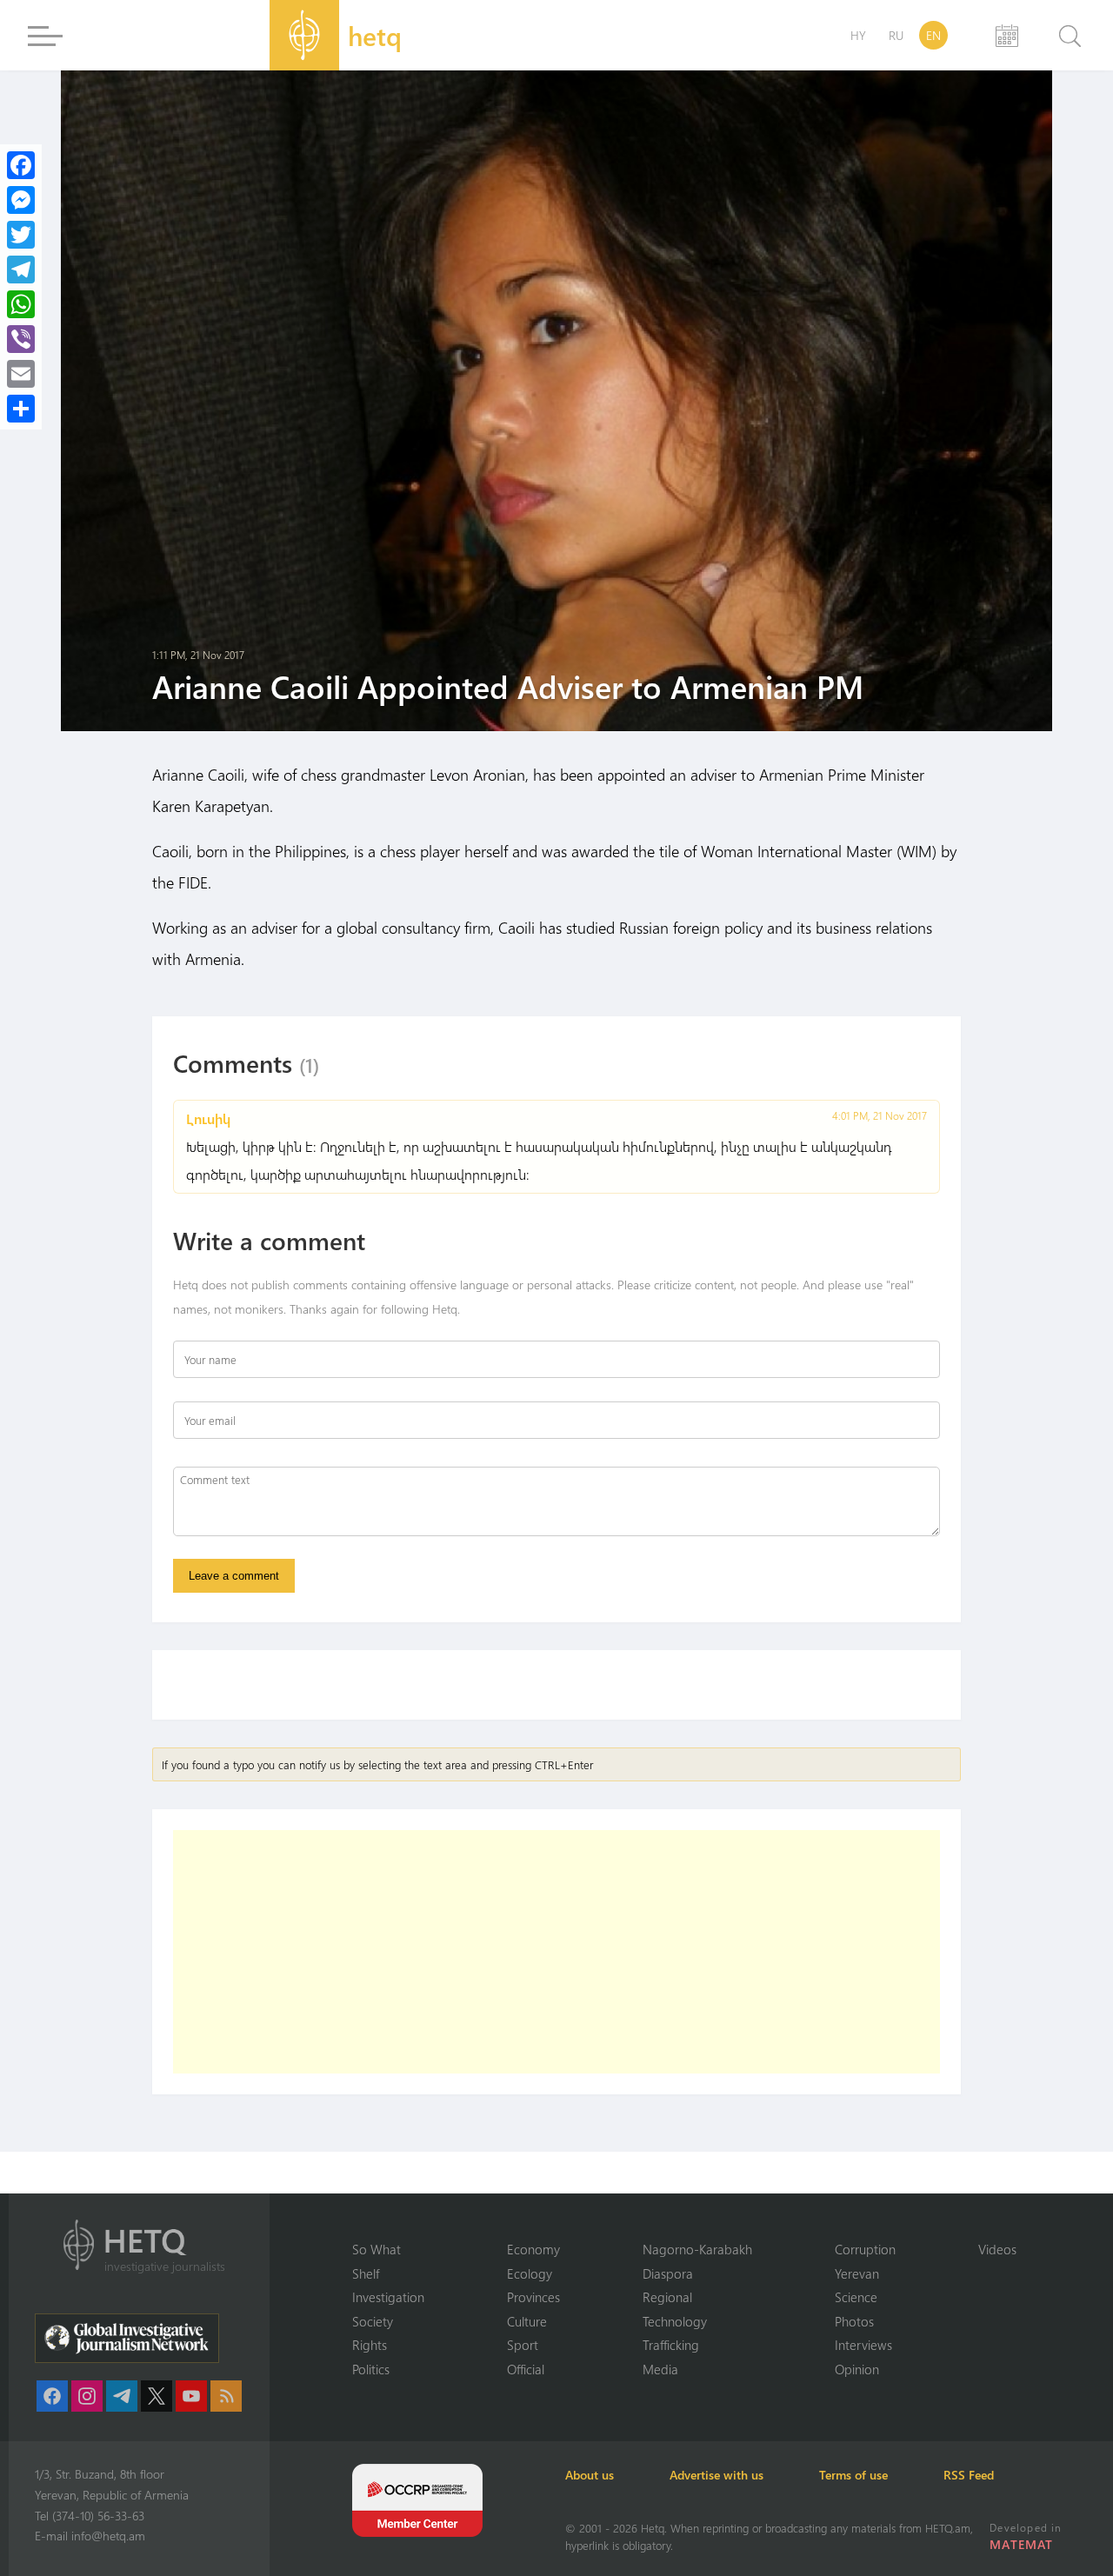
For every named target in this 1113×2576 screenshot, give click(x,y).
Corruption (865, 2249)
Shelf (366, 2273)
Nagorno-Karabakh (697, 2249)
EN (933, 35)
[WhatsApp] (21, 304)
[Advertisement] (556, 1952)
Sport (523, 2345)
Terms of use (853, 2475)
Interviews (863, 2345)
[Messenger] (21, 200)
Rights (370, 2345)
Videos (997, 2249)
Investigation (388, 2297)
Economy (533, 2249)
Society (373, 2321)
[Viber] (21, 339)
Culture (527, 2321)
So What (377, 2249)
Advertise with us (716, 2475)
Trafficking (671, 2345)
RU (896, 35)
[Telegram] (21, 270)
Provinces (533, 2297)
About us (590, 2475)
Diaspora (668, 2273)
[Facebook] (21, 165)
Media (660, 2369)
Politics (371, 2369)
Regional (667, 2297)
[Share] (21, 409)
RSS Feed (969, 2475)
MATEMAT (1021, 2544)
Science (856, 2297)
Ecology (530, 2273)
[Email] (21, 374)
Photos (854, 2321)
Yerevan (857, 2273)
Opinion (857, 2369)
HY (858, 35)
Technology (675, 2321)
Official (526, 2369)
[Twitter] (21, 235)
